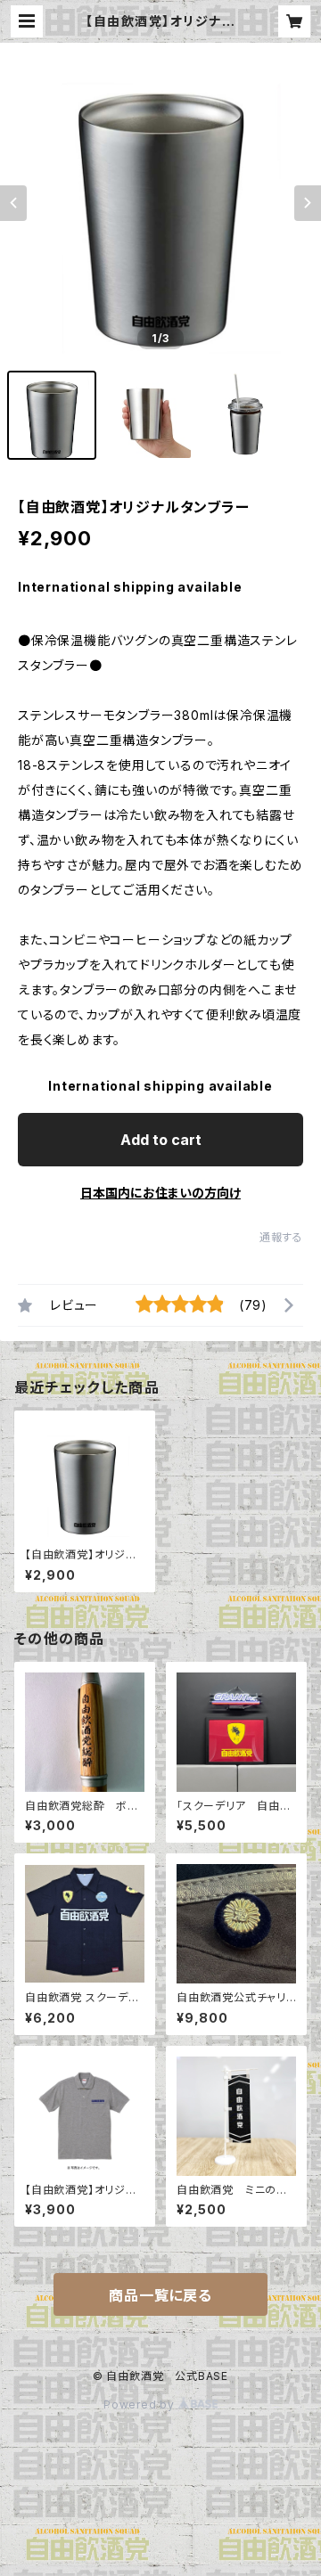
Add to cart (161, 1140)
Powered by (141, 2404)
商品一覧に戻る (160, 2295)
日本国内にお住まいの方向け (160, 1193)
